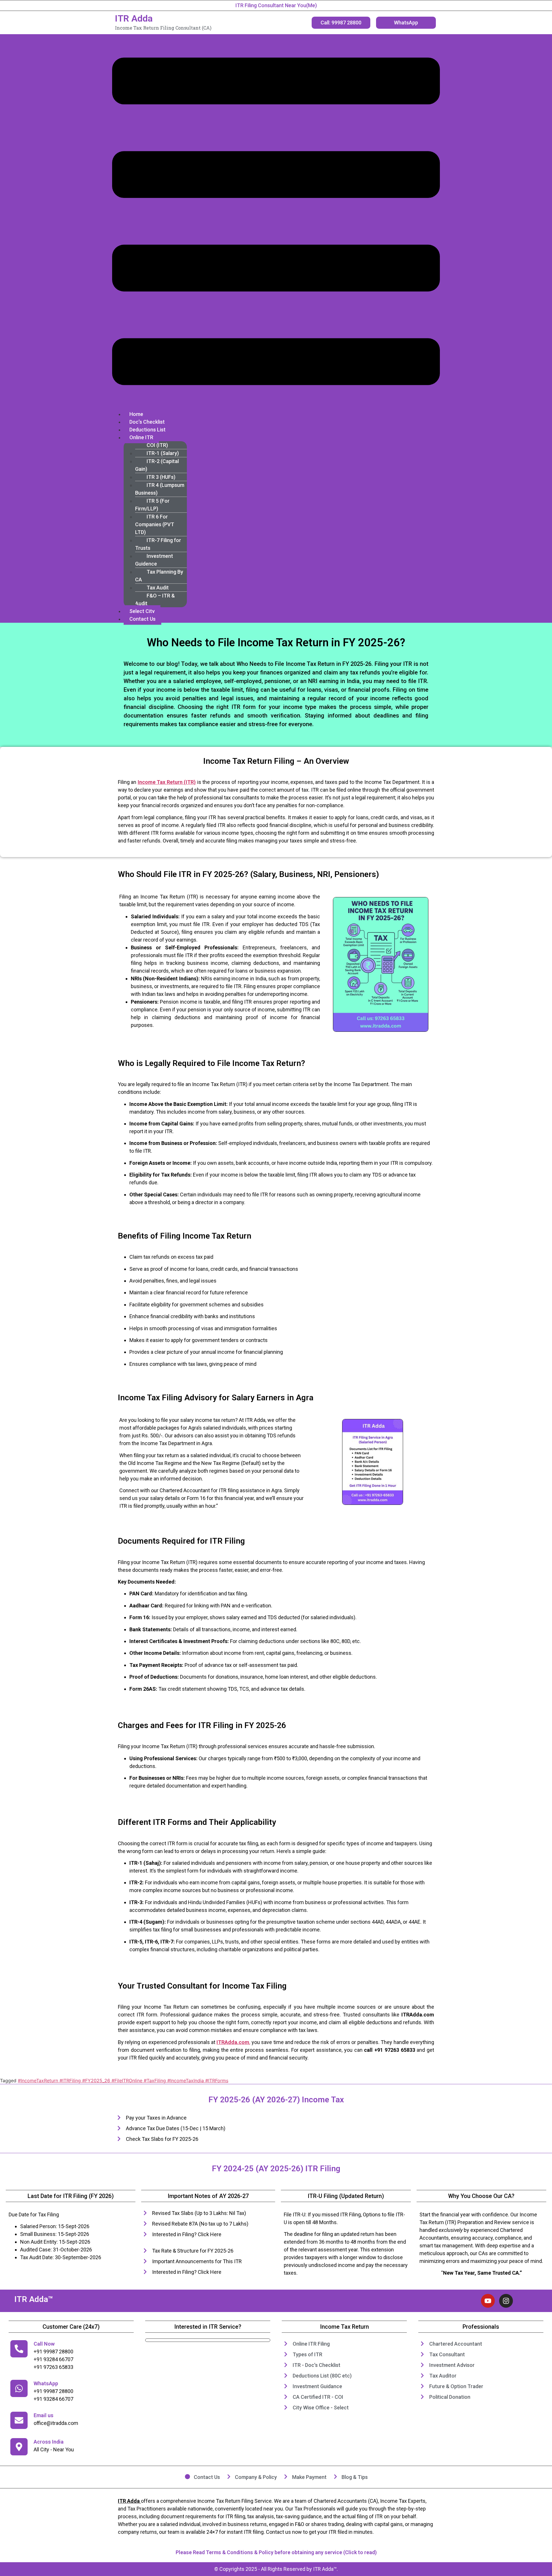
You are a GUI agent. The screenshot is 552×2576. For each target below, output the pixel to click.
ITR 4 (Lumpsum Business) (160, 489)
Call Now (44, 2344)
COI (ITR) (157, 445)
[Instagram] (506, 2301)
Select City (142, 611)
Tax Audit (158, 588)
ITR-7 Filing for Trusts (158, 544)
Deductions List (147, 430)
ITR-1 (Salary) (163, 453)
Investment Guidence (154, 560)
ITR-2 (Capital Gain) (157, 465)
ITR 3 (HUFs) (161, 477)
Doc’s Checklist (147, 422)
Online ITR (141, 437)
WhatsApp (46, 2383)
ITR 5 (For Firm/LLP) (152, 505)
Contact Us (142, 619)
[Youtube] (488, 2301)
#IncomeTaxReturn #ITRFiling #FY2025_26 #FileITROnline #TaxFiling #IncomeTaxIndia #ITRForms (123, 2081)
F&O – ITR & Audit (155, 599)
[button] (276, 222)
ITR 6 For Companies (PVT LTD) (155, 524)
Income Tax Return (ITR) (167, 782)
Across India (49, 2442)
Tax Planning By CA (159, 576)
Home (136, 414)
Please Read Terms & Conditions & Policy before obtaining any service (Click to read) (276, 2552)
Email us (44, 2415)
